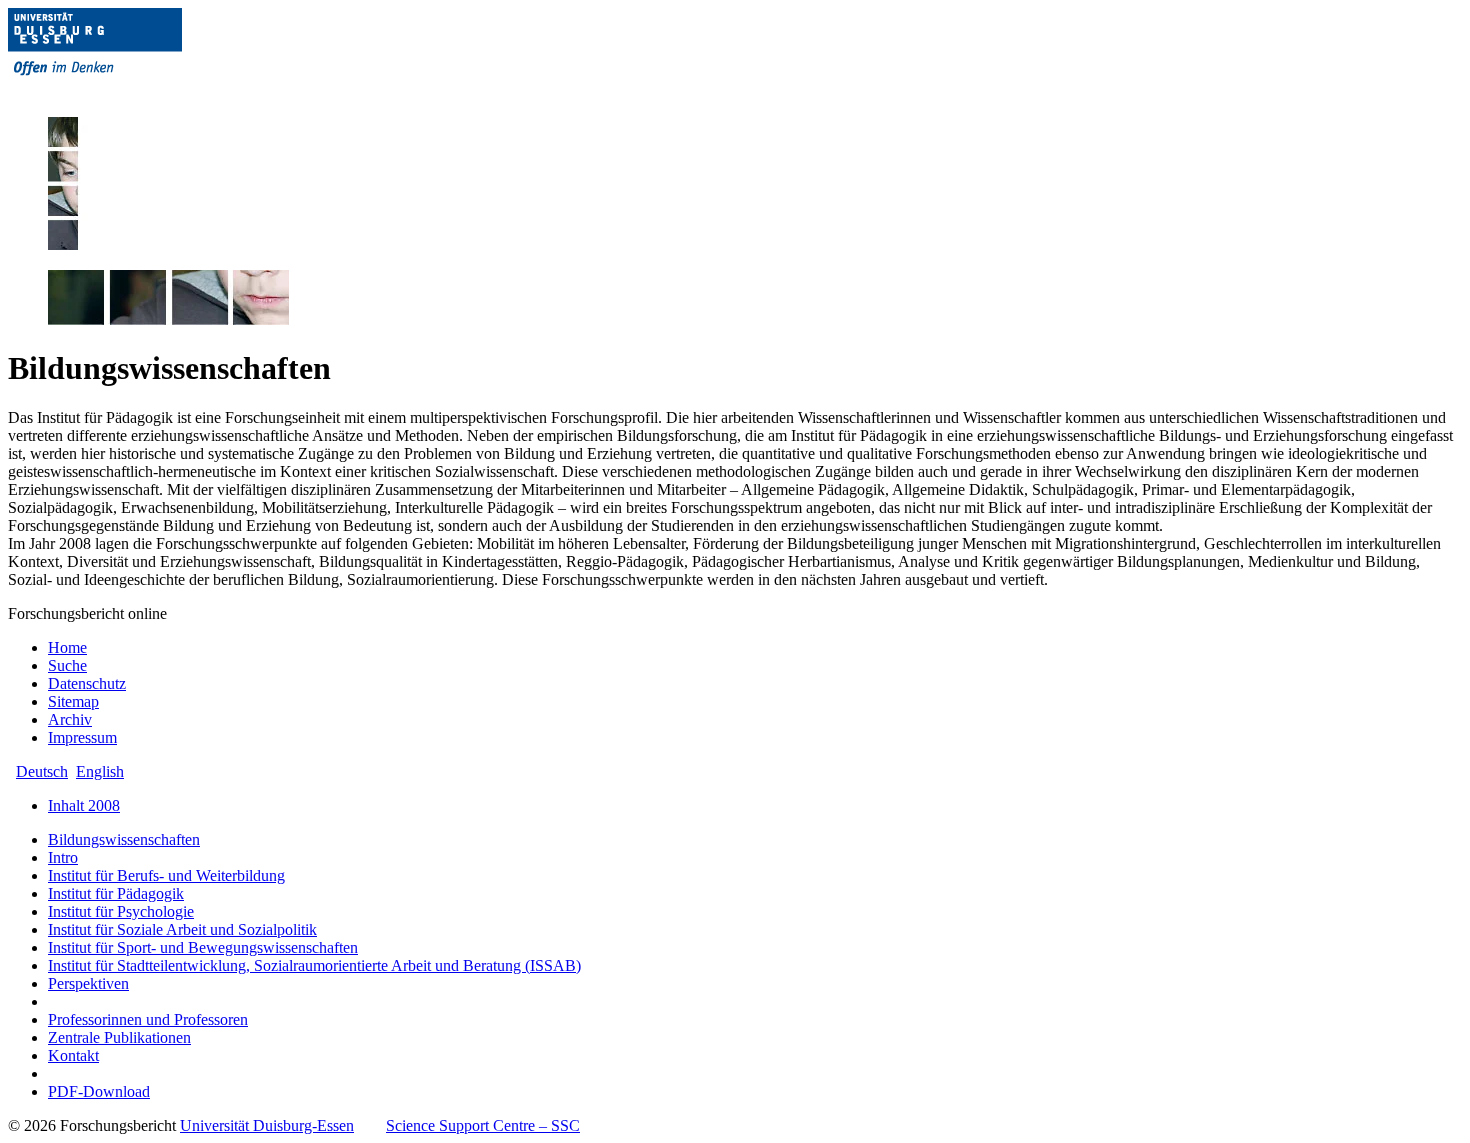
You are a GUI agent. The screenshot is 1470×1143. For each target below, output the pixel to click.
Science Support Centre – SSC (483, 1125)
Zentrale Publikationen (119, 1037)
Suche (67, 665)
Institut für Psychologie (121, 911)
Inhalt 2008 (84, 805)
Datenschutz (87, 683)
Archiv (70, 719)
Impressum (82, 737)
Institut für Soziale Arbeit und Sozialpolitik (182, 929)
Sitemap (73, 701)
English (100, 771)
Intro (63, 857)
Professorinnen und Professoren (148, 1019)
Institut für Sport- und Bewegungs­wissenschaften (203, 947)
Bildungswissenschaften (124, 839)
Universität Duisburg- (267, 1125)
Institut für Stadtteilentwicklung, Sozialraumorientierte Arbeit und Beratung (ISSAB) (314, 965)
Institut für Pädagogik (116, 893)
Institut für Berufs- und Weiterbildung (166, 875)
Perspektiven (88, 983)
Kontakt (73, 1055)
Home (67, 647)
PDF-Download (99, 1091)
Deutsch (42, 771)
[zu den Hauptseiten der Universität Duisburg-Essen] (123, 91)
